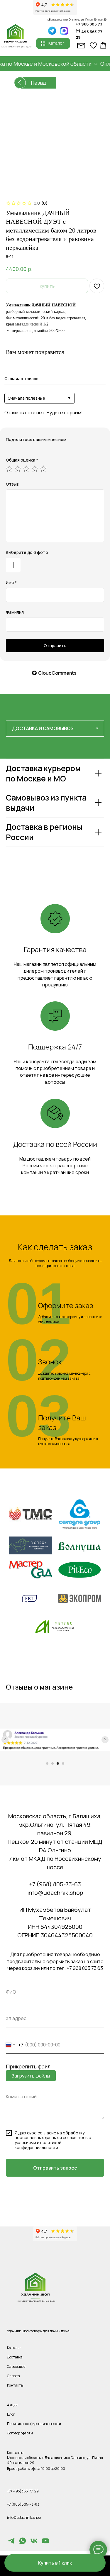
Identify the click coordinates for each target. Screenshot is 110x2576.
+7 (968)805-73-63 (23, 2504)
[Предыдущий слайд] (5, 1740)
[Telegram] (11, 2543)
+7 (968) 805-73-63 (55, 1884)
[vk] (34, 2543)
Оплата (13, 2376)
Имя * (11, 582)
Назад (38, 83)
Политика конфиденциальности (34, 2424)
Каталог (14, 2348)
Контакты (15, 2385)
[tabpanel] (55, 818)
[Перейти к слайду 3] (58, 1763)
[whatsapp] (23, 2543)
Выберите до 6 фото (27, 552)
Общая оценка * (22, 460)
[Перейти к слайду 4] (63, 1763)
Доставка (15, 2357)
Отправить (55, 646)
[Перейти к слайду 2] (53, 1763)
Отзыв (12, 484)
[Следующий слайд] (105, 1740)
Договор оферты (20, 2433)
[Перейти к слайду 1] (47, 1763)
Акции (12, 2405)
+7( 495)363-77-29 (23, 2491)
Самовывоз (16, 2366)
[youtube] (45, 2543)
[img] (64, 31)
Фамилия (15, 612)
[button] (55, 2563)
